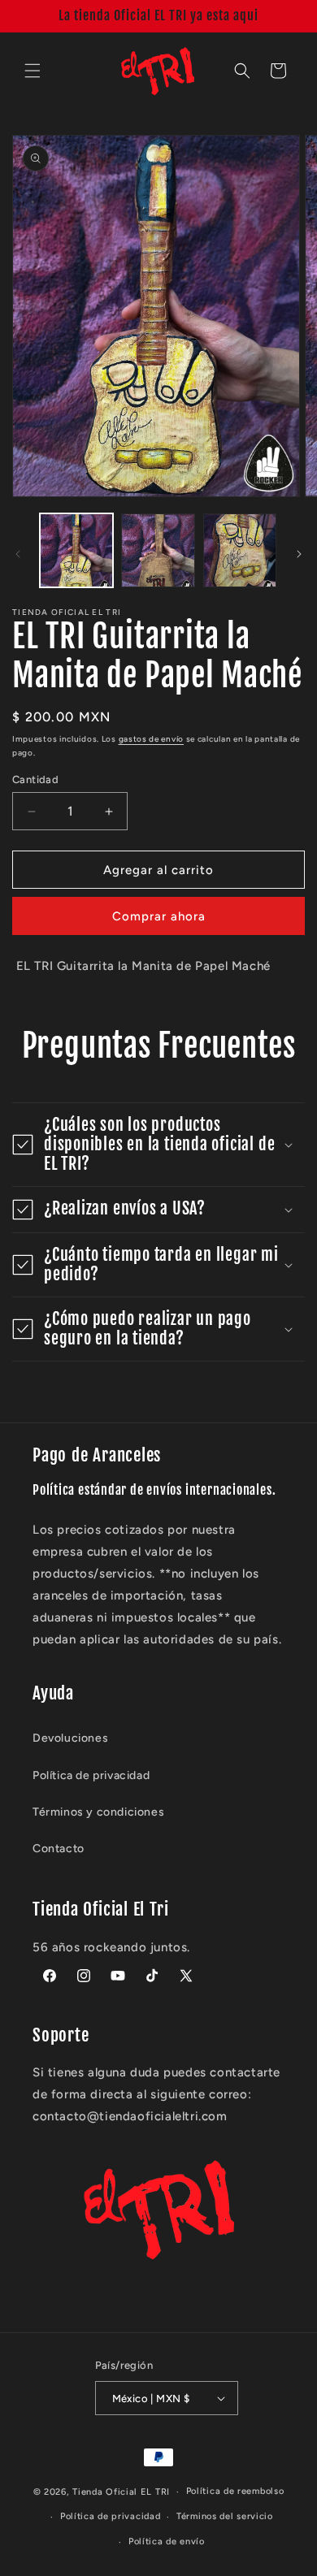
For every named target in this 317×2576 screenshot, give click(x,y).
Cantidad (35, 779)
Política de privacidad (91, 1775)
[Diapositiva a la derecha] (299, 554)
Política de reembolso (235, 2491)
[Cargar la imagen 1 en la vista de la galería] (76, 550)
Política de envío (167, 2541)
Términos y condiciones (98, 1812)
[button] (33, 71)
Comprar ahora (159, 916)
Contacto (59, 1849)
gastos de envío (152, 739)
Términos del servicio (225, 2516)
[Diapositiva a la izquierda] (18, 554)
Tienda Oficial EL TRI (121, 2492)
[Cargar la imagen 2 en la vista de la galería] (158, 550)
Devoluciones (70, 1738)
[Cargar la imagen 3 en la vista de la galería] (240, 550)
